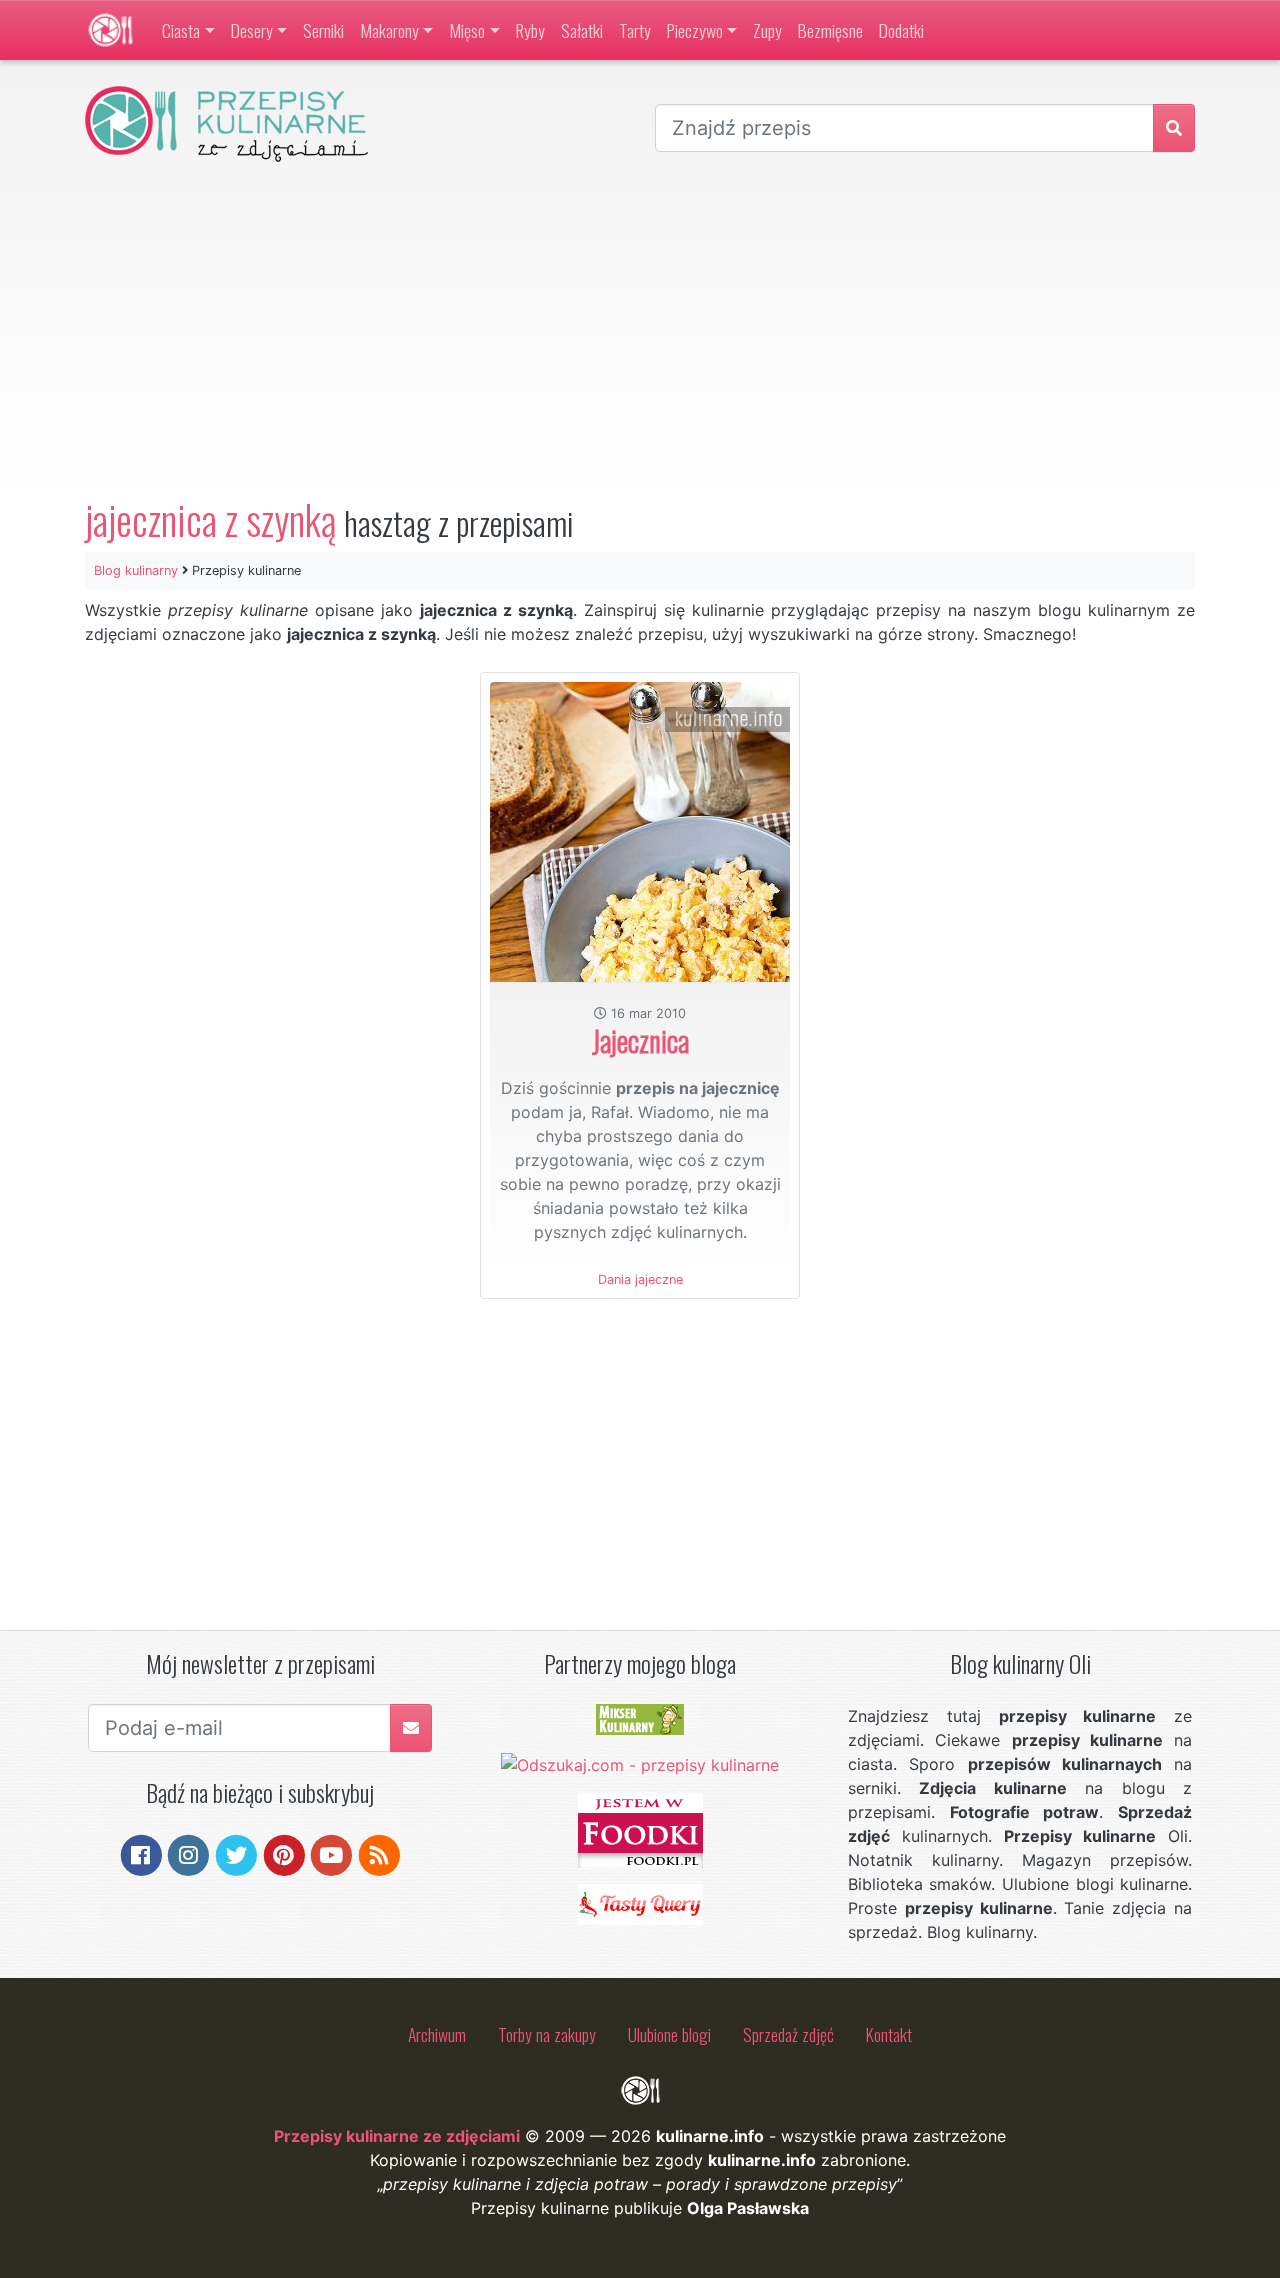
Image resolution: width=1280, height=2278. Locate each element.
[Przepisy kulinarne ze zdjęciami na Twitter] (236, 1853)
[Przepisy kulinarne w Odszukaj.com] (640, 1763)
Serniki (323, 30)
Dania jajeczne (640, 1279)
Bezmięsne (830, 30)
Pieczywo (695, 30)
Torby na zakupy (547, 2034)
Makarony (389, 30)
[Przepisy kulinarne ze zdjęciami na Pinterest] (284, 1853)
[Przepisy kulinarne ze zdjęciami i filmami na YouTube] (331, 1853)
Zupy (767, 30)
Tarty (635, 30)
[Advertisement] (640, 329)
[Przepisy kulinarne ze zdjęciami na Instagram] (188, 1853)
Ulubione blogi (669, 2034)
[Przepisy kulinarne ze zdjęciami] (110, 30)
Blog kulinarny (136, 570)
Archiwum (437, 2034)
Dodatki (901, 30)
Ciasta (181, 30)
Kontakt (889, 2034)
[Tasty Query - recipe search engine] (640, 1903)
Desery (252, 30)
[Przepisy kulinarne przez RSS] (379, 1853)
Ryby (530, 30)
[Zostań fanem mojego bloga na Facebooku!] (141, 1853)
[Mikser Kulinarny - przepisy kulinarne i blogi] (640, 1718)
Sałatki (582, 30)
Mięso (467, 30)
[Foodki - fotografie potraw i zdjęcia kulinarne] (640, 1829)
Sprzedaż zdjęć (788, 2034)
